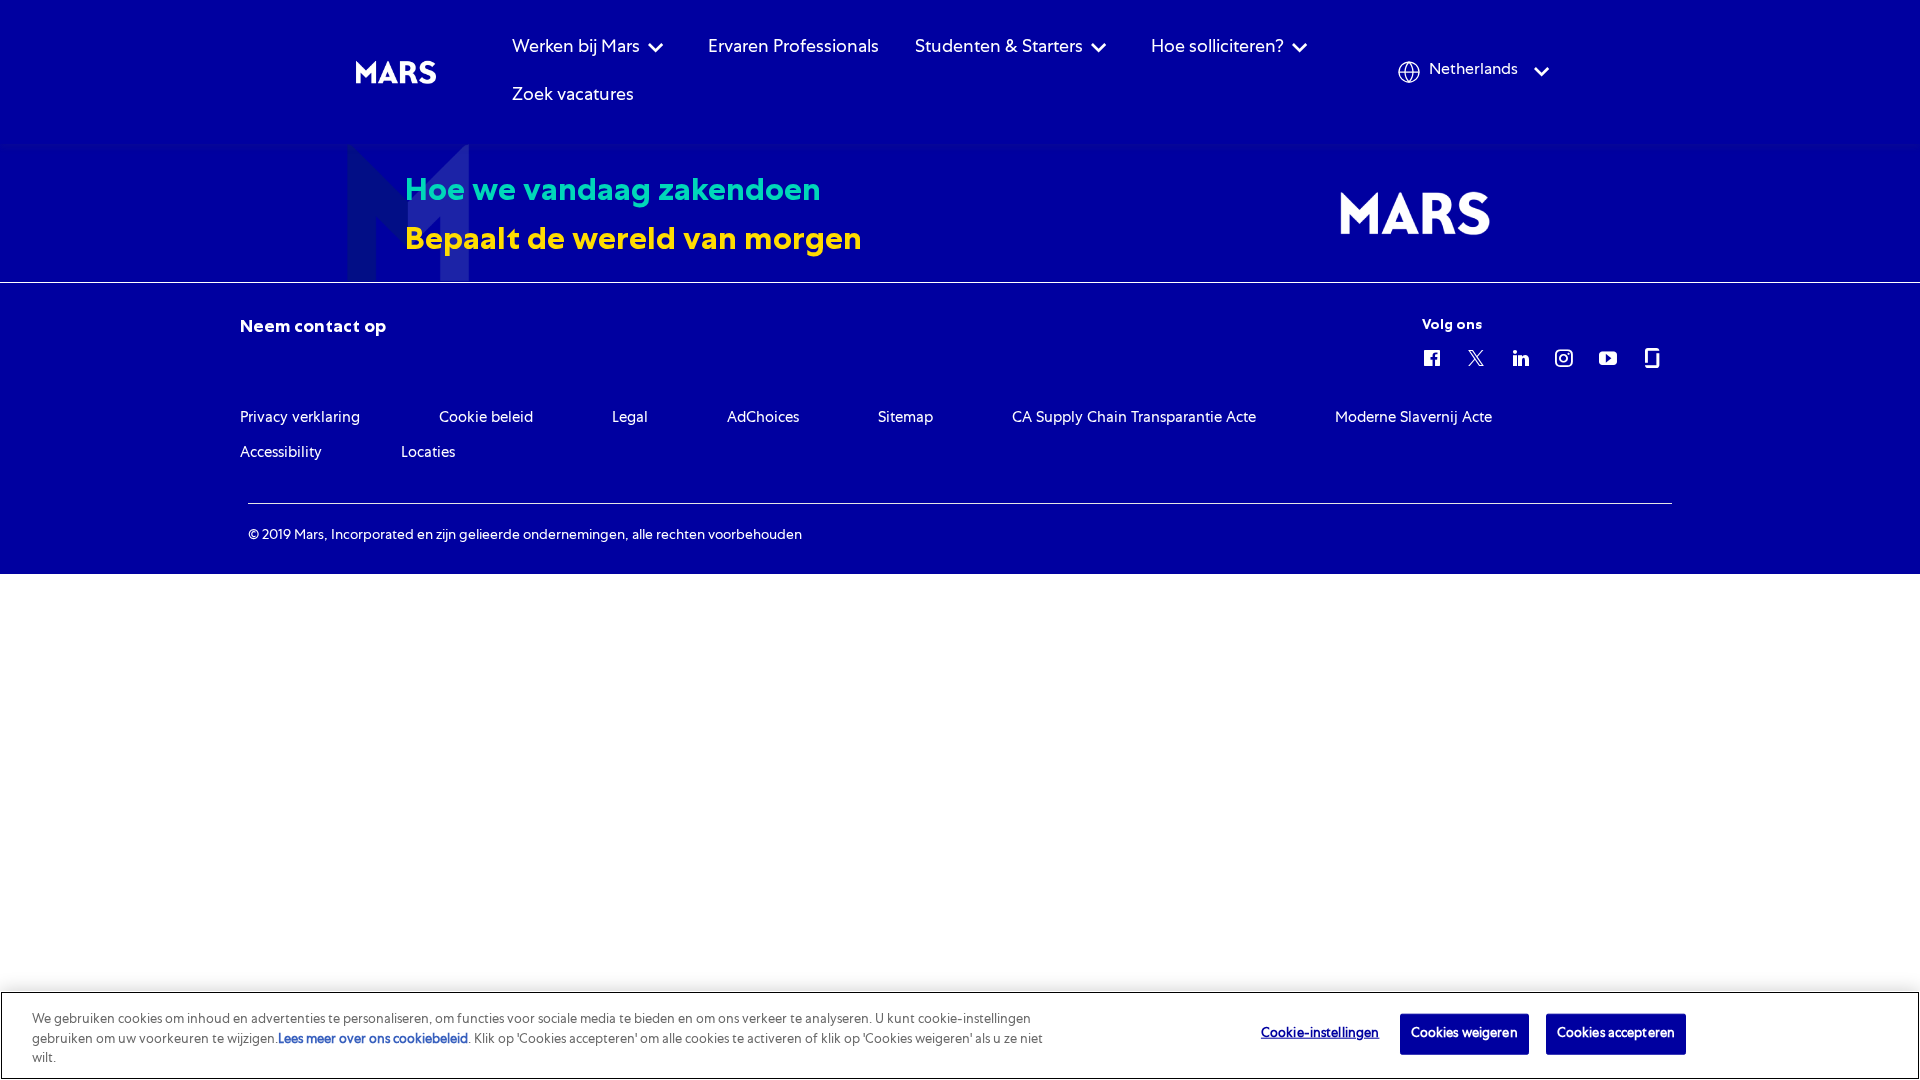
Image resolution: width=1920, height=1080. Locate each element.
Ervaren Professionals (793, 48)
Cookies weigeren (1464, 1033)
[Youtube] (1608, 355)
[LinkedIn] (1520, 355)
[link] (313, 326)
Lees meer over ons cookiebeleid (373, 1040)
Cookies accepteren (1616, 1033)
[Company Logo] (396, 73)
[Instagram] (1564, 355)
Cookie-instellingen (1320, 1033)
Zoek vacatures (573, 96)
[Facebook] (1432, 355)
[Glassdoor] (1652, 355)
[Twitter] (1476, 355)
